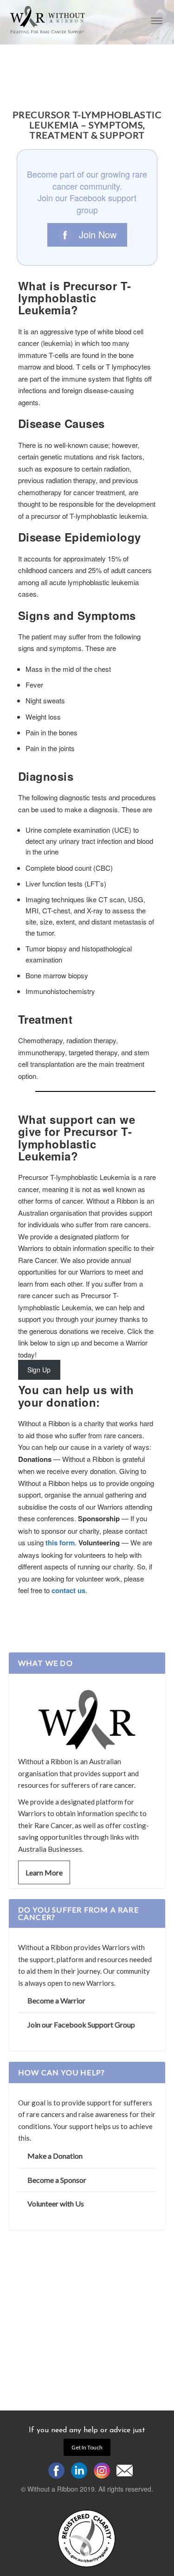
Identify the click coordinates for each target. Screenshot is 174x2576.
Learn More (44, 1872)
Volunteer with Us (56, 2203)
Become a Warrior (56, 2000)
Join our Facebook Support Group (81, 2024)
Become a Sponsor (57, 2180)
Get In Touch (87, 2447)
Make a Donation (55, 2156)
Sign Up (39, 1370)
